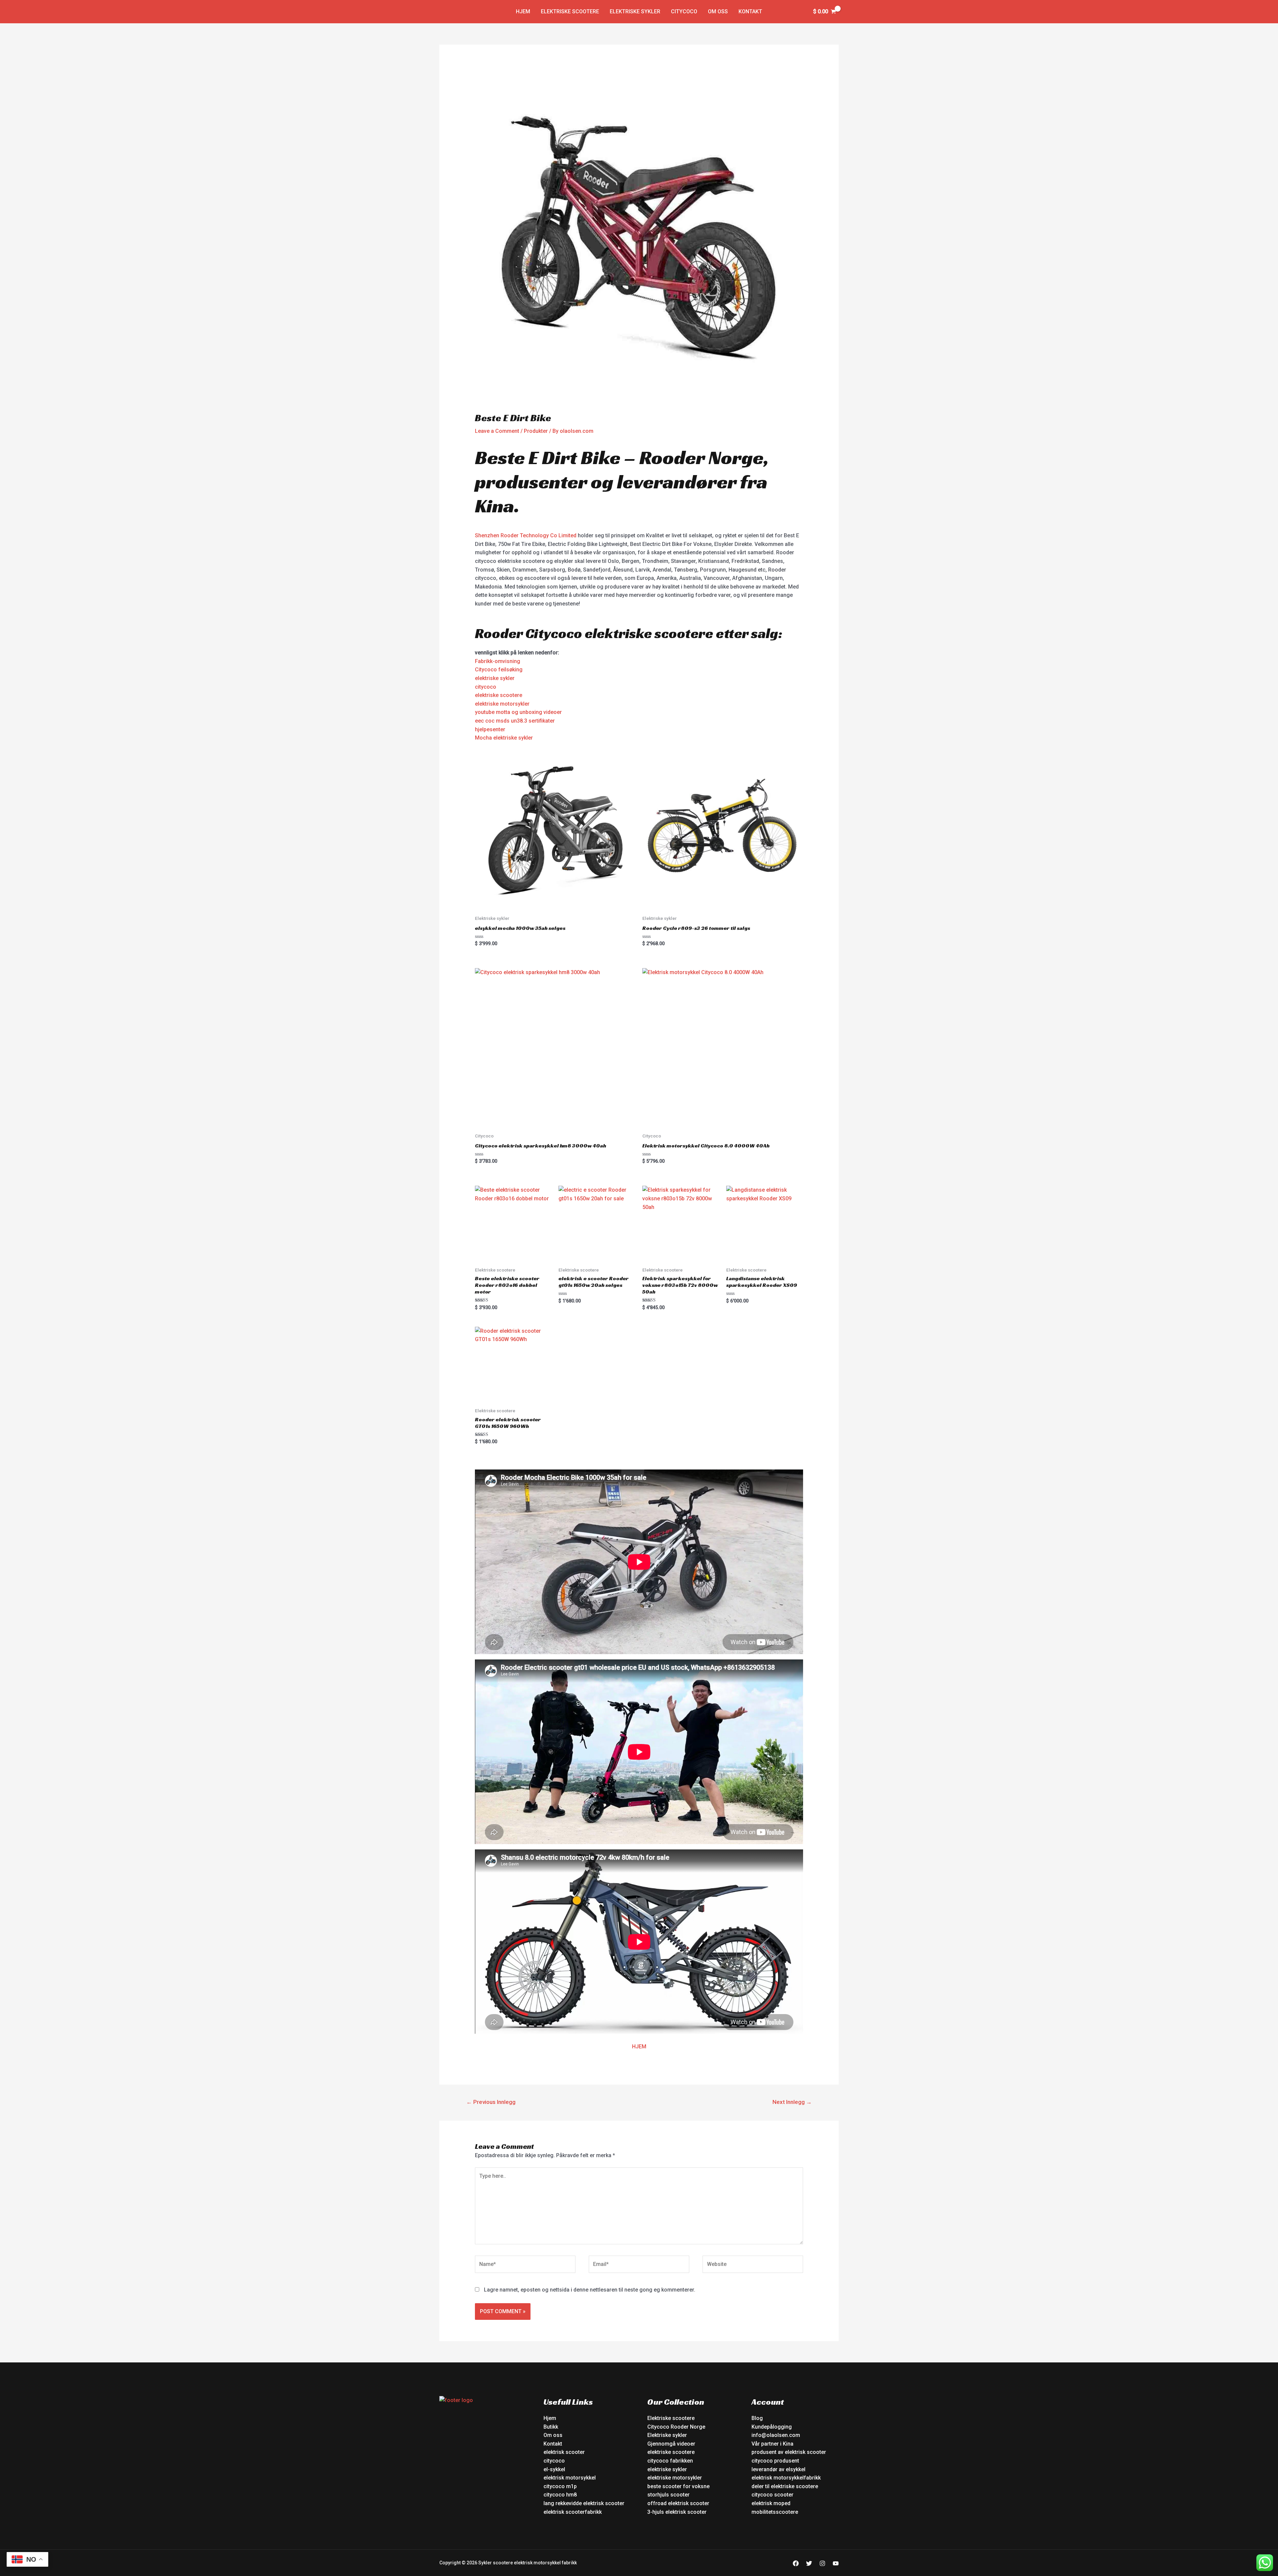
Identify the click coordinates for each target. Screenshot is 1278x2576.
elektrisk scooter (564, 2452)
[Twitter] (809, 2563)
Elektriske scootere (570, 11)
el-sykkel (554, 2469)
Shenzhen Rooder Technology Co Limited (526, 535)
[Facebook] (796, 2563)
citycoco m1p (560, 2486)
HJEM (639, 2047)
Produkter (536, 431)
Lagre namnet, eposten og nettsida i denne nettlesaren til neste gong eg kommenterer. (590, 2290)
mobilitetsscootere (775, 2512)
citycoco (486, 687)
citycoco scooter (772, 2495)
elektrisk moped (771, 2503)
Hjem (523, 11)
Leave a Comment (497, 431)
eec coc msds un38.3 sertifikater (515, 721)
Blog (757, 2418)
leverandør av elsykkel (778, 2469)
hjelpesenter (490, 729)
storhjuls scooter (668, 2495)
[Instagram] (822, 2563)
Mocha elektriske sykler (504, 738)
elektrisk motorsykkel (570, 2478)
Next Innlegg (792, 2102)
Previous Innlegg (491, 2102)
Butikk (551, 2427)
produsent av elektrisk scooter (789, 2452)
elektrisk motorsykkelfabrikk (786, 2478)
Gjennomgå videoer (671, 2444)
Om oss (718, 11)
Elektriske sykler (635, 11)
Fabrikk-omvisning (498, 661)
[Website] (753, 2265)
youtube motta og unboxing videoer (518, 712)
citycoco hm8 (560, 2495)
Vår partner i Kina (772, 2444)
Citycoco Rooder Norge (676, 2427)
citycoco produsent (775, 2461)
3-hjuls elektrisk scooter (677, 2512)
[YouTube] (836, 2563)
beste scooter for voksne (678, 2486)
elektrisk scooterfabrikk (573, 2512)
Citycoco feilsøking (499, 670)
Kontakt (750, 11)
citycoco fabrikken (670, 2461)
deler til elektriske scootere (785, 2486)
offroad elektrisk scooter (678, 2503)
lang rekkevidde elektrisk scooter (584, 2503)
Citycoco (684, 11)
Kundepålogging (772, 2427)
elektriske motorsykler (502, 704)
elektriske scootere (499, 695)
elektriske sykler (495, 678)
